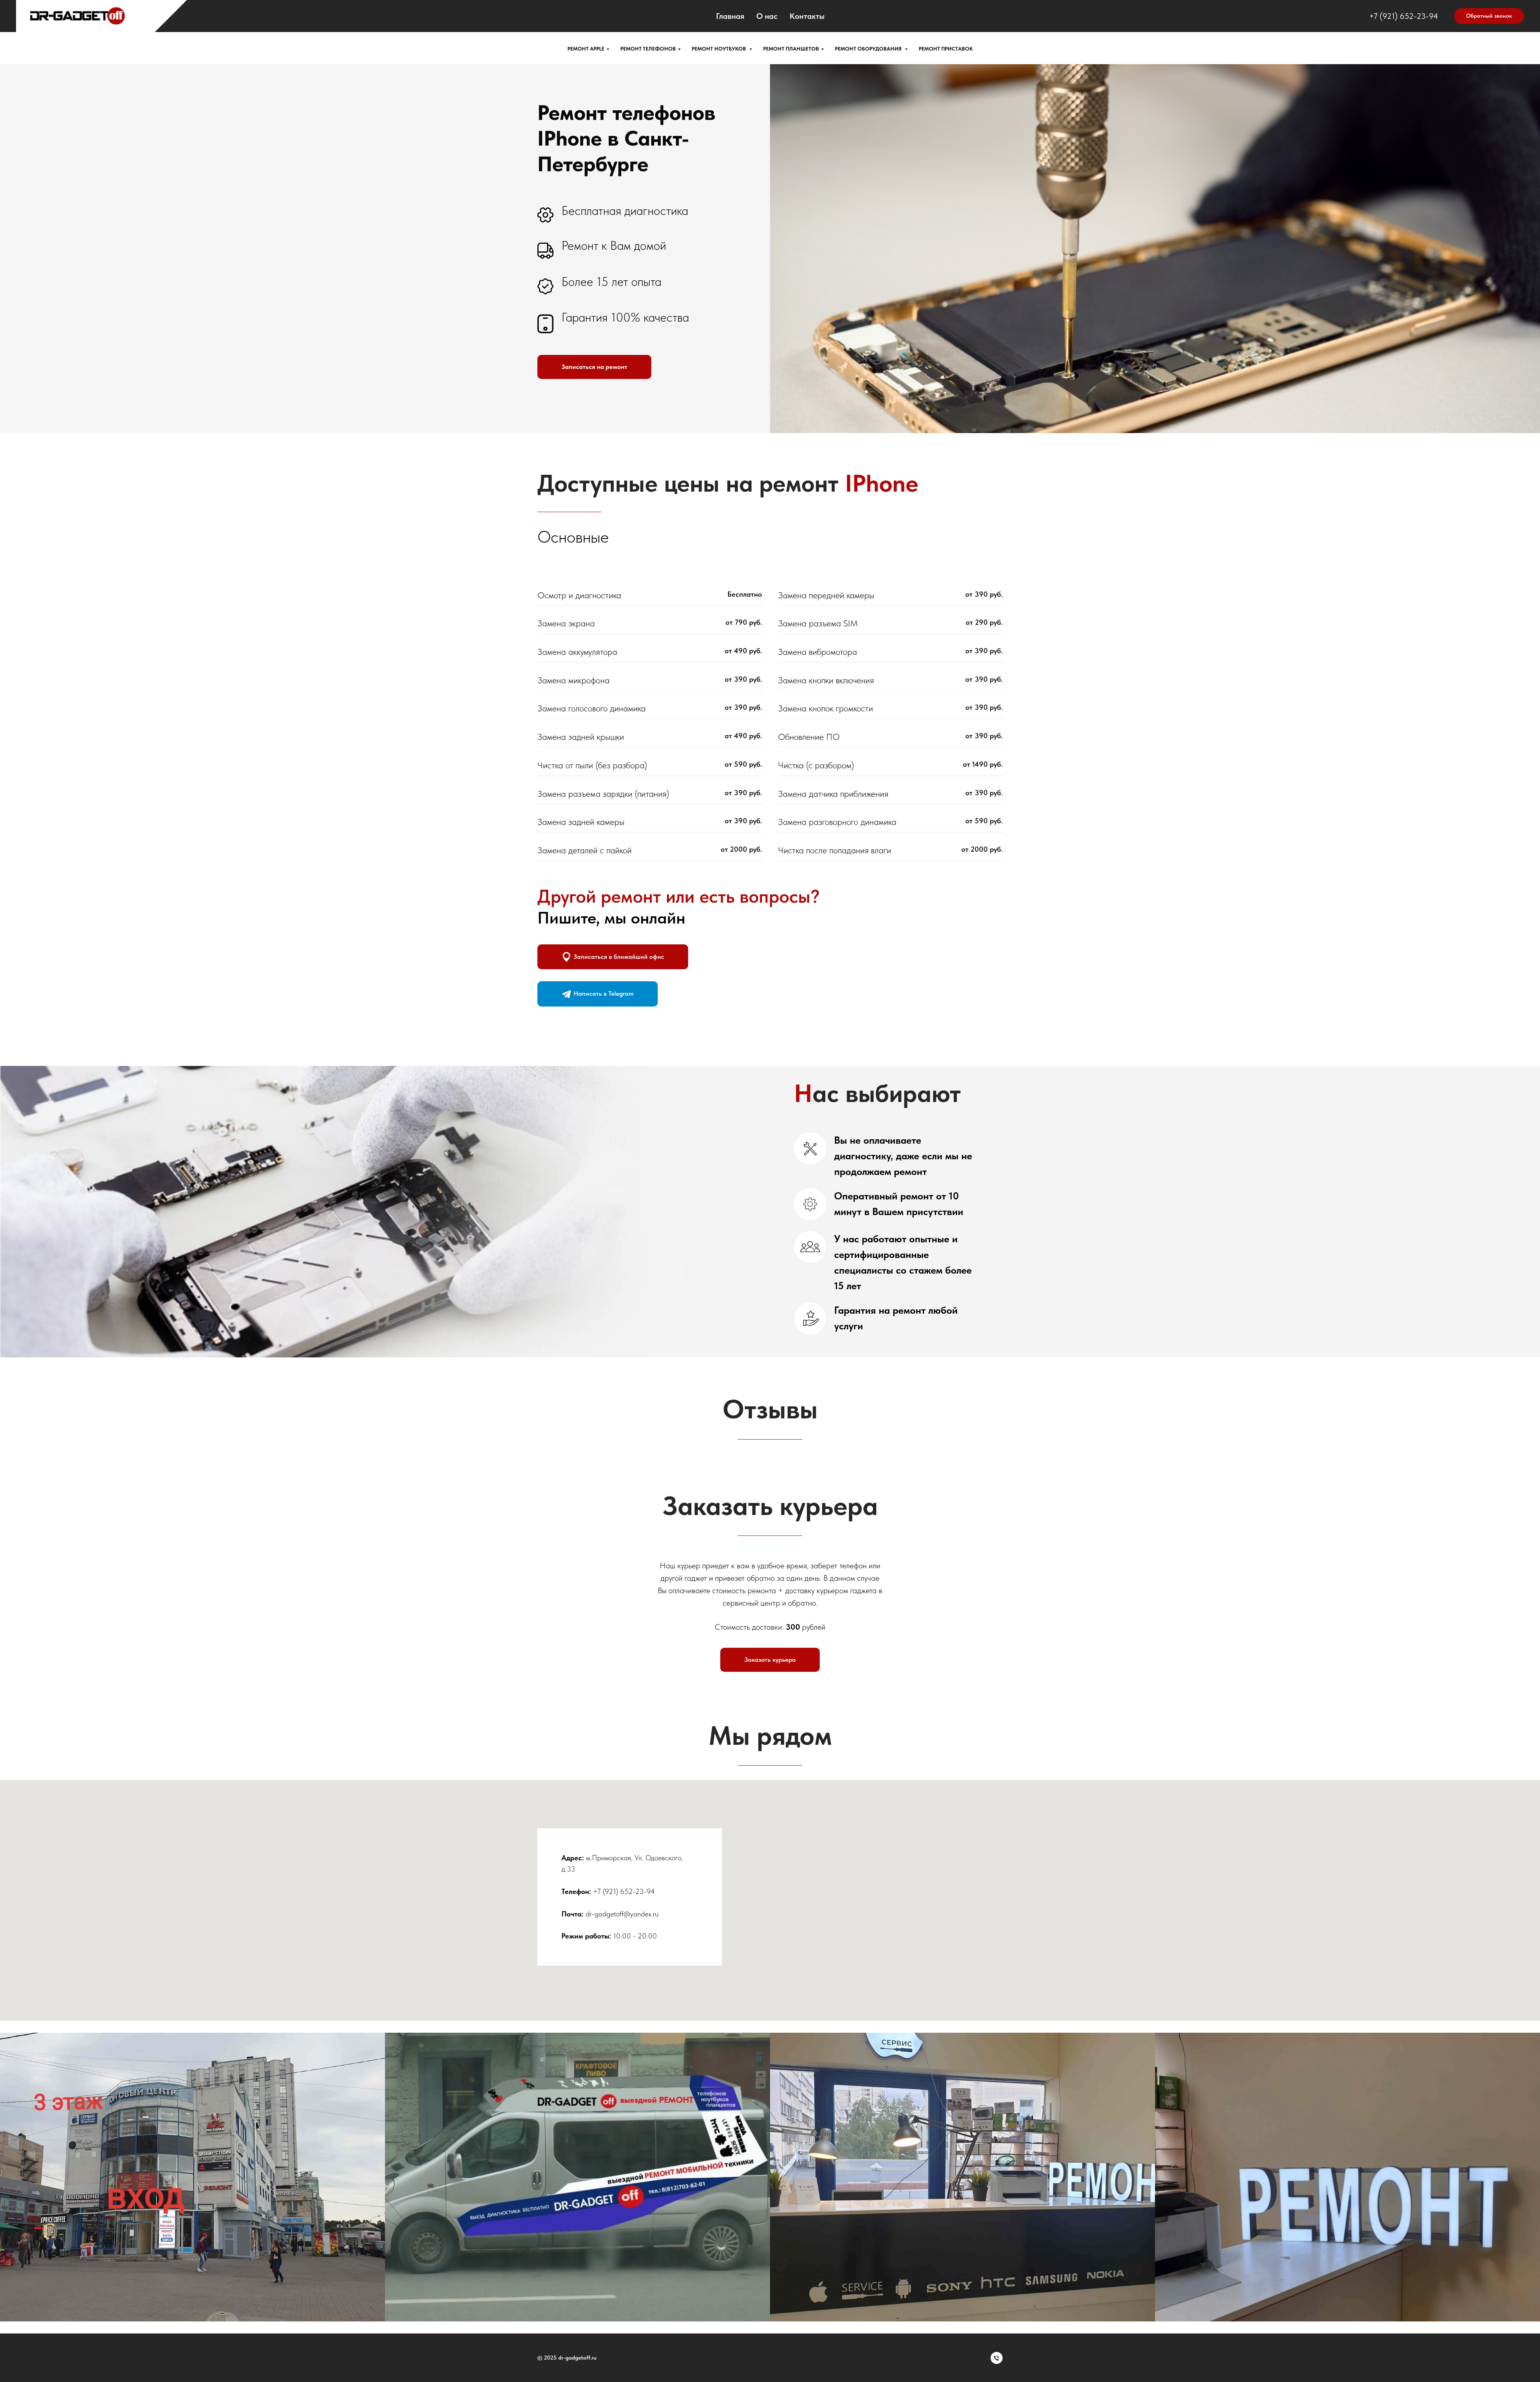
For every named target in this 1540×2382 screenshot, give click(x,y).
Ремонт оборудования (869, 49)
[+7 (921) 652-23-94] (997, 2358)
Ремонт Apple (586, 49)
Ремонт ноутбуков (719, 49)
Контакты (807, 16)
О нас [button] (767, 16)
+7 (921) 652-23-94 (1404, 16)
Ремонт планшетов (791, 49)
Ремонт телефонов (648, 49)
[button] (1489, 16)
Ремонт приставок (946, 49)
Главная (730, 16)
